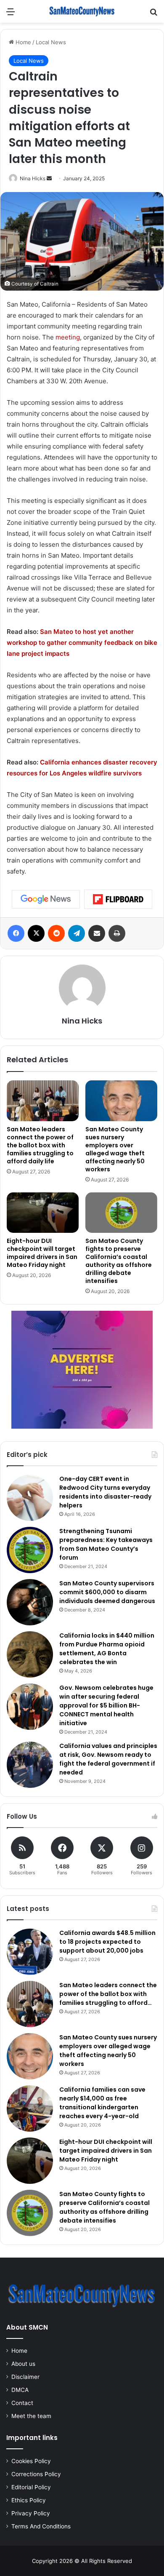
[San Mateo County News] (82, 11)
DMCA (20, 2390)
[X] (36, 933)
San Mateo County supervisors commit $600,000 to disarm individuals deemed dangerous (107, 1592)
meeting (68, 337)
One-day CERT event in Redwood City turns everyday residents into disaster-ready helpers (105, 1492)
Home (22, 42)
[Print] (117, 933)
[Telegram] (77, 933)
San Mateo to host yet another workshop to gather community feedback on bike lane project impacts (82, 643)
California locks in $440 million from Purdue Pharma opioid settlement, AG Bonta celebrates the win (107, 1649)
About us (23, 2364)
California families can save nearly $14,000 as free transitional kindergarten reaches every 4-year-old (102, 2103)
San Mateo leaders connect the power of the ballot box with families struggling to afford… (108, 1994)
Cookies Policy (31, 2461)
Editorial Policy (31, 2487)
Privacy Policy (31, 2513)
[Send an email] (49, 178)
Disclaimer (25, 2377)
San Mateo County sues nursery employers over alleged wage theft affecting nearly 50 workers (115, 1149)
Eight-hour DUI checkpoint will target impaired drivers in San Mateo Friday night (42, 1253)
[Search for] (153, 15)
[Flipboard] (118, 899)
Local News (51, 42)
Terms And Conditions (41, 2526)
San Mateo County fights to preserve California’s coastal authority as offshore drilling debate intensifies (119, 1261)
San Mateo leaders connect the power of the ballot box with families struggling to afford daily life (40, 1145)
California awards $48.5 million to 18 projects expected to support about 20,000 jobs (107, 1942)
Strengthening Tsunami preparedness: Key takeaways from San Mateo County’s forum (106, 1544)
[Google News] (46, 899)
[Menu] (11, 15)
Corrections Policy (36, 2474)
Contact (22, 2403)
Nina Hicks (33, 178)
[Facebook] (16, 933)
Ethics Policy (29, 2500)
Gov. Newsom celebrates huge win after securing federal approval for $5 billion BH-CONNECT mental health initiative (106, 1705)
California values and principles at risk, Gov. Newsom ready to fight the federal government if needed (108, 1759)
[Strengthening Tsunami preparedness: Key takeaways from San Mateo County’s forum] (30, 1550)
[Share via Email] (97, 933)
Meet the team (31, 2416)
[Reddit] (56, 933)
